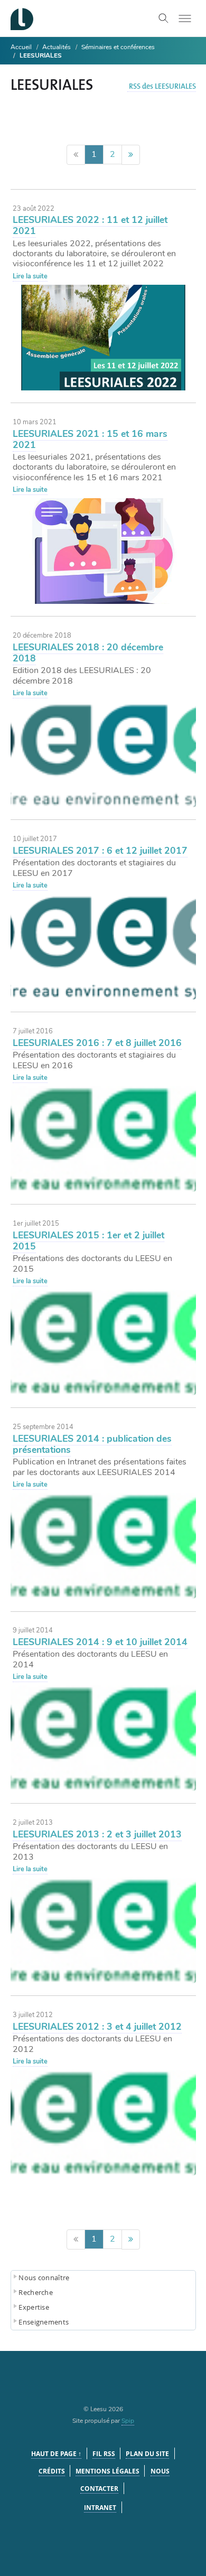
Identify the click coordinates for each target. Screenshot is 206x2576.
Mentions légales (107, 2471)
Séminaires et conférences (118, 47)
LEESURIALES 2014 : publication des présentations (92, 1444)
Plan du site (147, 2454)
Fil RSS (104, 2454)
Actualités (57, 47)
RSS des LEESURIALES (162, 87)
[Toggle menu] (185, 18)
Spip (128, 2421)
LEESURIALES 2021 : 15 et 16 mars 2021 (90, 439)
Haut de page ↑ (56, 2454)
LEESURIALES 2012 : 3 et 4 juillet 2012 (97, 2027)
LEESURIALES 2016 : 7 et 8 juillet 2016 (97, 1043)
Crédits (52, 2471)
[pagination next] (131, 155)
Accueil (21, 47)
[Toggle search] (164, 18)
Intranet (100, 2508)
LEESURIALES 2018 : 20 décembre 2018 (88, 653)
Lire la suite (30, 276)
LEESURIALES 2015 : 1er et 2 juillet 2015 (88, 1241)
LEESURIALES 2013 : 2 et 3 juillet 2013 (97, 1834)
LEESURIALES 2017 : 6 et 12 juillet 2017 (100, 851)
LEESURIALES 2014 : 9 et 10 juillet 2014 (100, 1642)
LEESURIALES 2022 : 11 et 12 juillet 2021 (90, 225)
